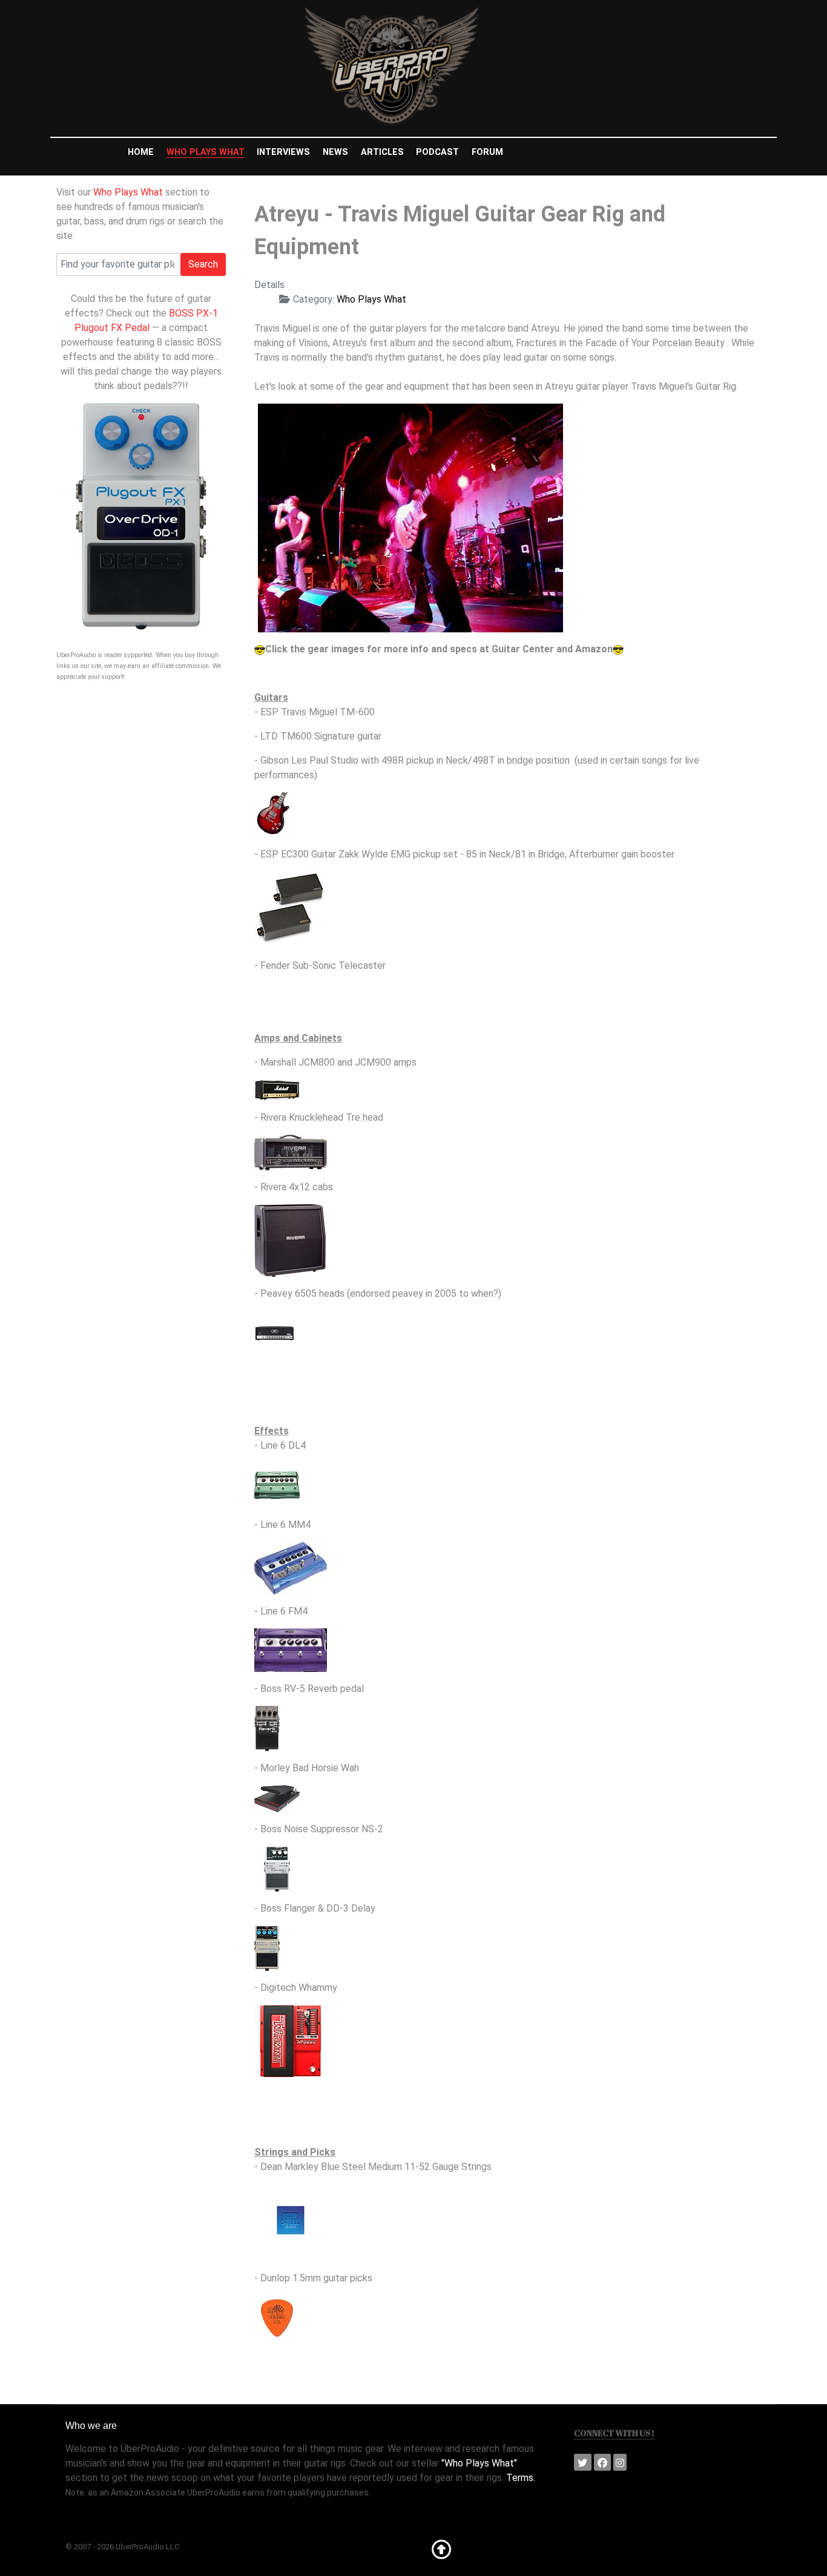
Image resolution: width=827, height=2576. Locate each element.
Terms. (521, 2478)
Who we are (91, 2426)
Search (203, 264)
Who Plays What (128, 192)
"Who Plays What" (479, 2463)
